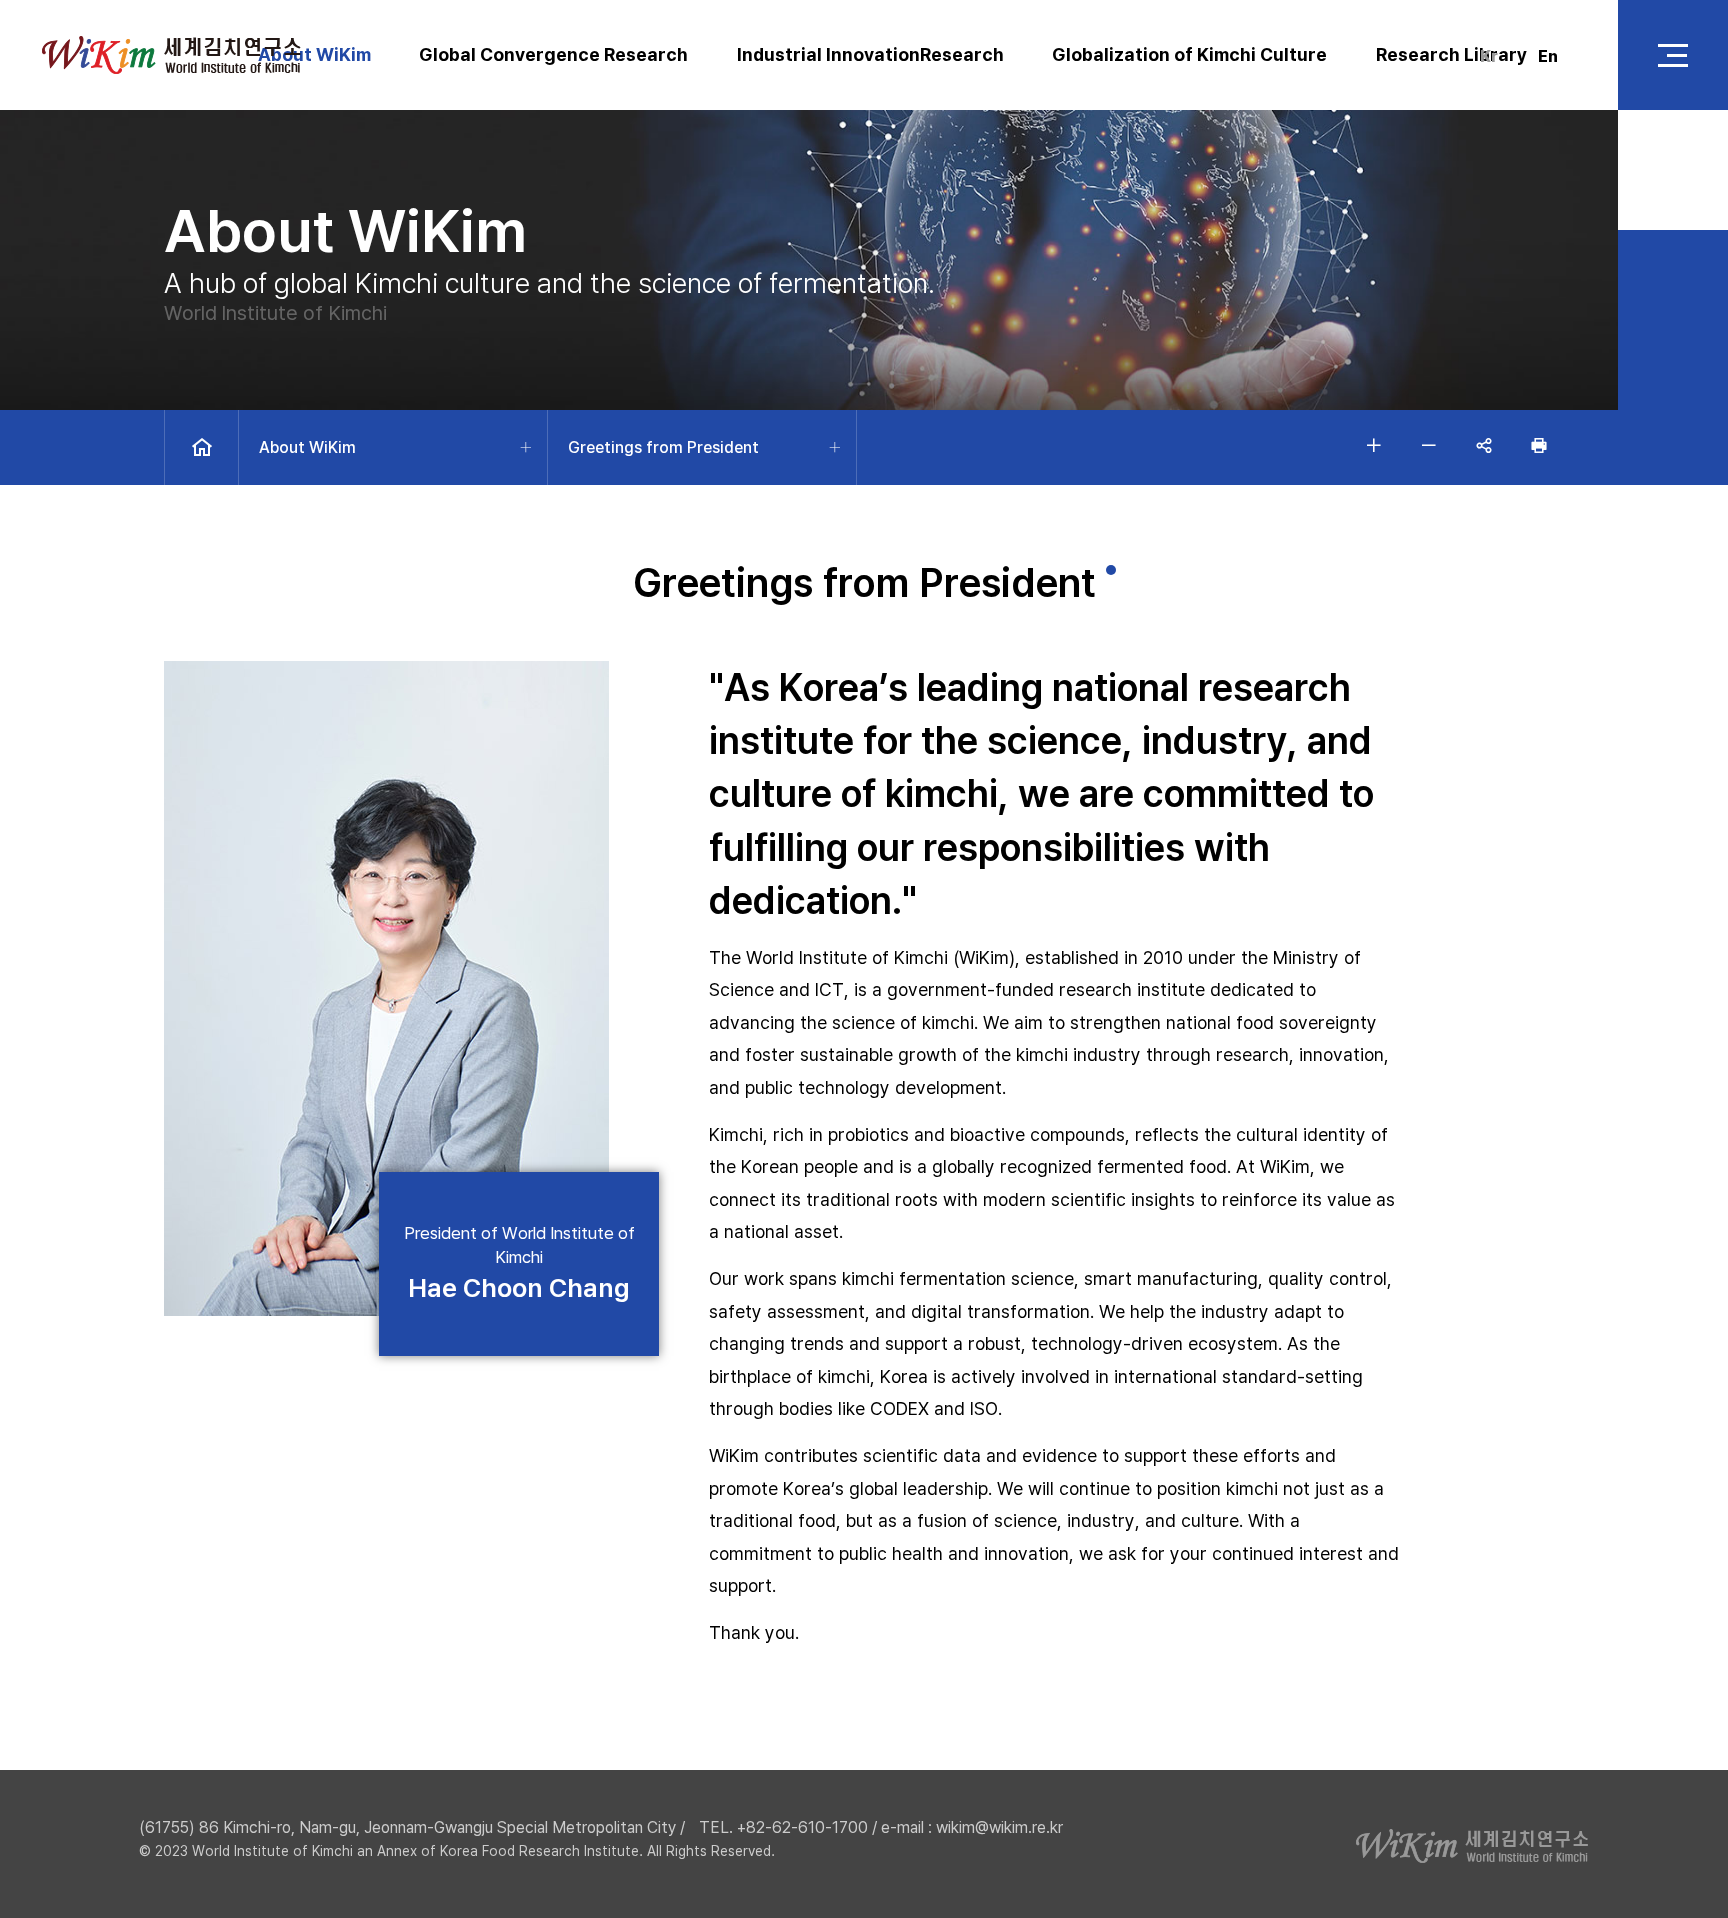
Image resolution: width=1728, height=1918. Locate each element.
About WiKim (314, 54)
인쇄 (1539, 445)
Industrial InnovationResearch (870, 54)
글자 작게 (1429, 445)
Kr (1489, 56)
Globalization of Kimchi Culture (1189, 54)
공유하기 (1484, 445)
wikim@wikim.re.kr (999, 1827)
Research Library (1451, 54)
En (1548, 56)
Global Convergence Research (553, 54)
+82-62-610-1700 (802, 1827)
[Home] (202, 447)
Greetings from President (663, 447)
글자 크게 (1374, 445)
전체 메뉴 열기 (1673, 55)
